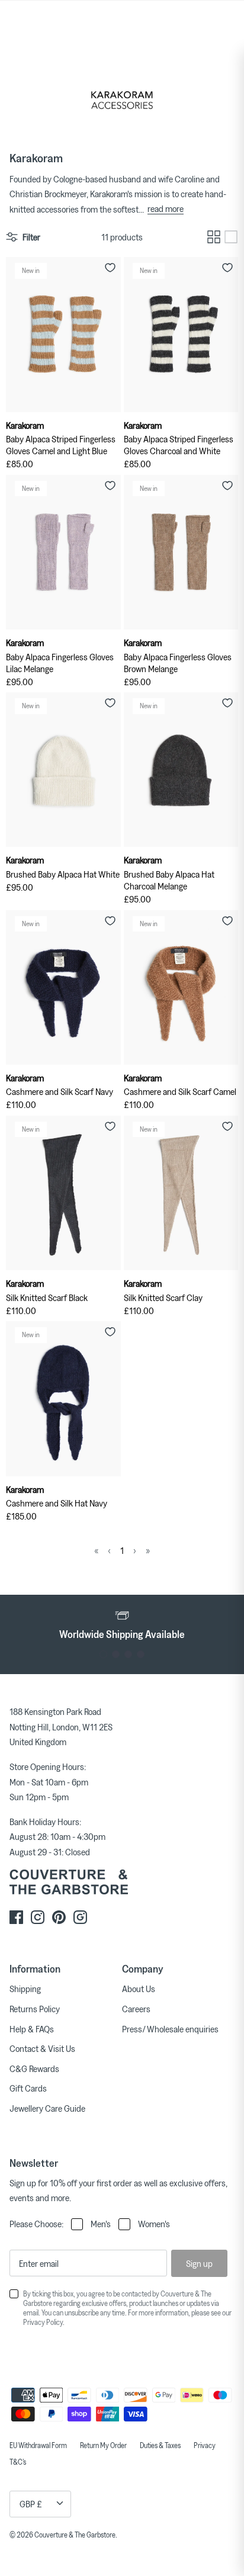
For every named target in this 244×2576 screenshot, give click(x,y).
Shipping (25, 1989)
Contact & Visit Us (42, 2048)
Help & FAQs (32, 2029)
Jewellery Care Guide (47, 2108)
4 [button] (141, 1654)
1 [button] (103, 1654)
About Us (139, 1989)
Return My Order (103, 2445)
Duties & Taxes (160, 2445)
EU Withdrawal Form (38, 2445)
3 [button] (128, 1654)
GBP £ (31, 2504)
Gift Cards (28, 2088)
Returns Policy (35, 2009)
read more (166, 208)
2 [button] (116, 1654)
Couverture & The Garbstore (75, 2535)
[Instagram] (38, 1917)
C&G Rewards (34, 2068)
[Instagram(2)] (80, 1917)
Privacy (205, 2445)
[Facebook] (16, 1917)
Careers (136, 2009)
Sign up (199, 2263)
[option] (122, 1624)
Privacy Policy (43, 2322)
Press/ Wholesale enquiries (170, 2029)
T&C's (18, 2462)
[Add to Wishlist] (110, 268)
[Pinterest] (59, 1917)
